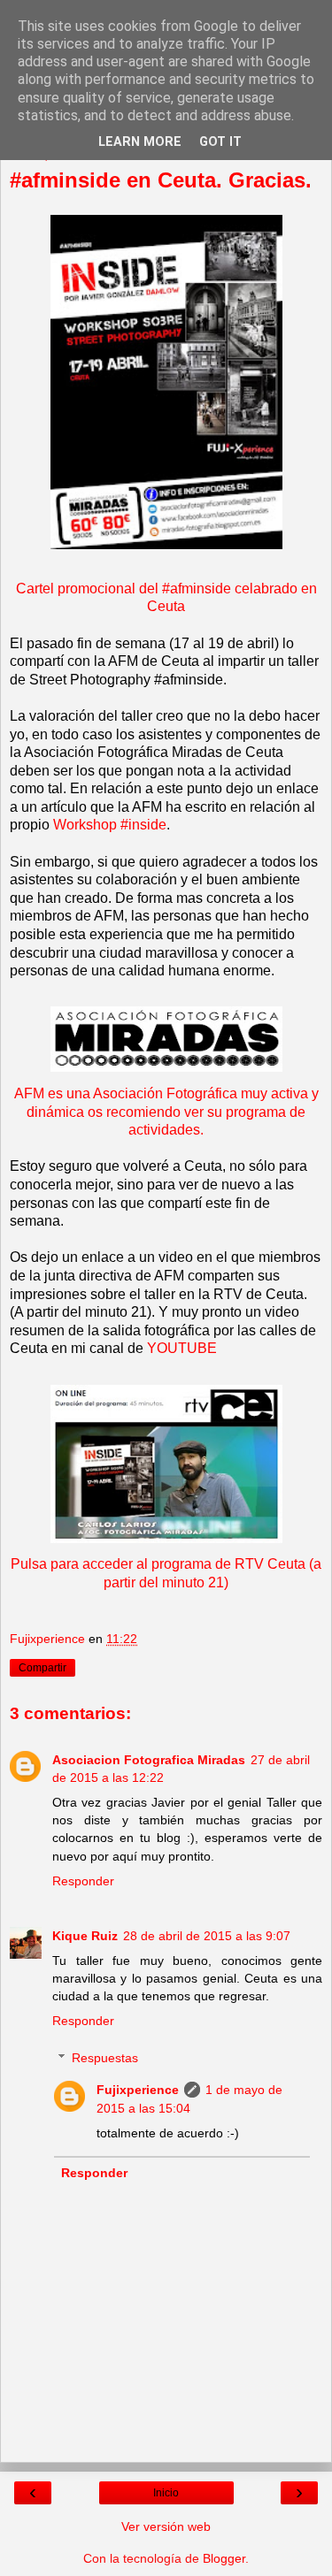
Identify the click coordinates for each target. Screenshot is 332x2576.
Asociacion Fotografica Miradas (149, 1760)
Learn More (140, 142)
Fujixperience (138, 2090)
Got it (220, 142)
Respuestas (105, 2058)
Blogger (224, 2558)
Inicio (166, 2493)
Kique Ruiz (85, 1936)
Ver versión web (166, 2526)
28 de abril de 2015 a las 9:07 (207, 1936)
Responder (83, 1881)
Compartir (42, 1668)
